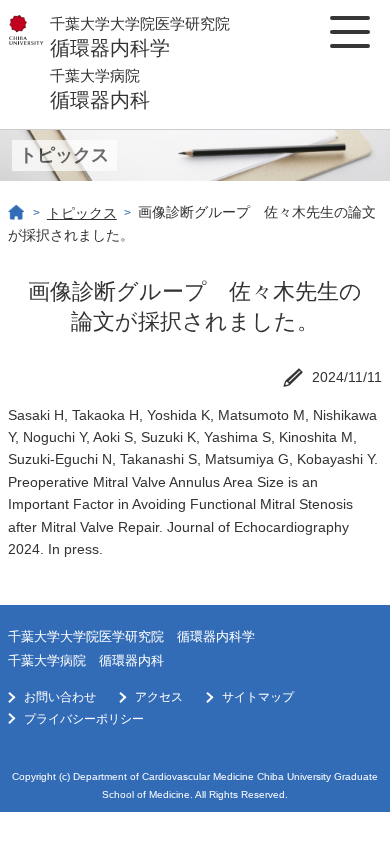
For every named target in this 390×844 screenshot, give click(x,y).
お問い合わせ (60, 697)
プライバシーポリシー (84, 719)
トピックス (82, 213)
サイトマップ (258, 697)
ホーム (17, 213)
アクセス (159, 697)
